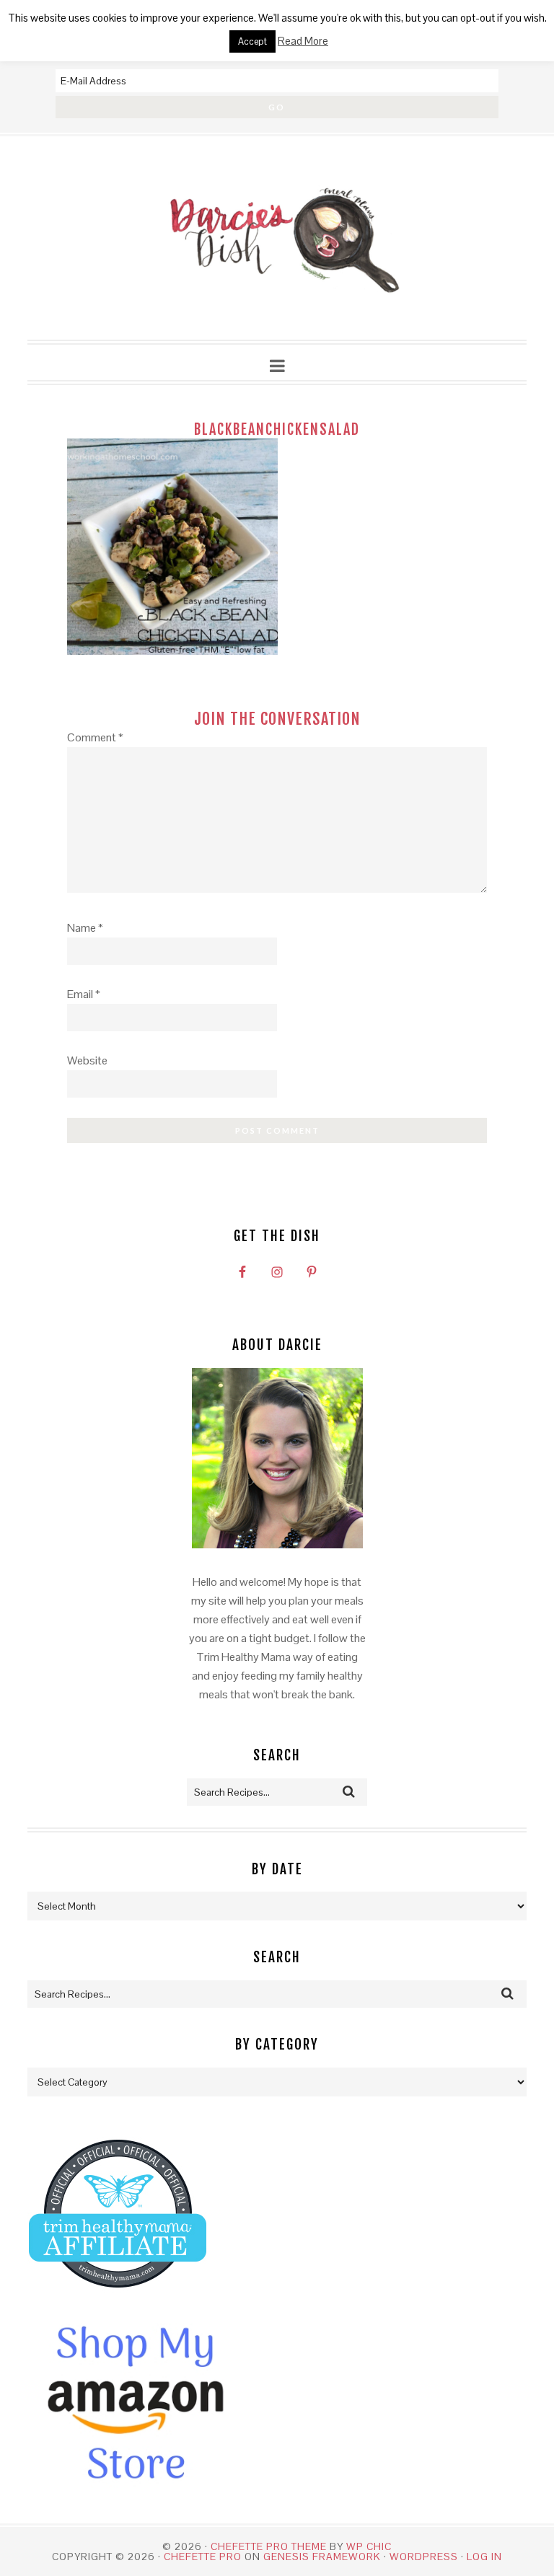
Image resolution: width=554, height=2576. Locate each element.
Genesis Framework (322, 2557)
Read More (303, 41)
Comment (95, 737)
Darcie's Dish (277, 239)
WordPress (424, 2557)
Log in (484, 2557)
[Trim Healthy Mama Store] (118, 2301)
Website (87, 1060)
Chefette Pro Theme (269, 2546)
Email (84, 994)
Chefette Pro (203, 2557)
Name (85, 928)
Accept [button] (252, 41)
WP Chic (369, 2546)
